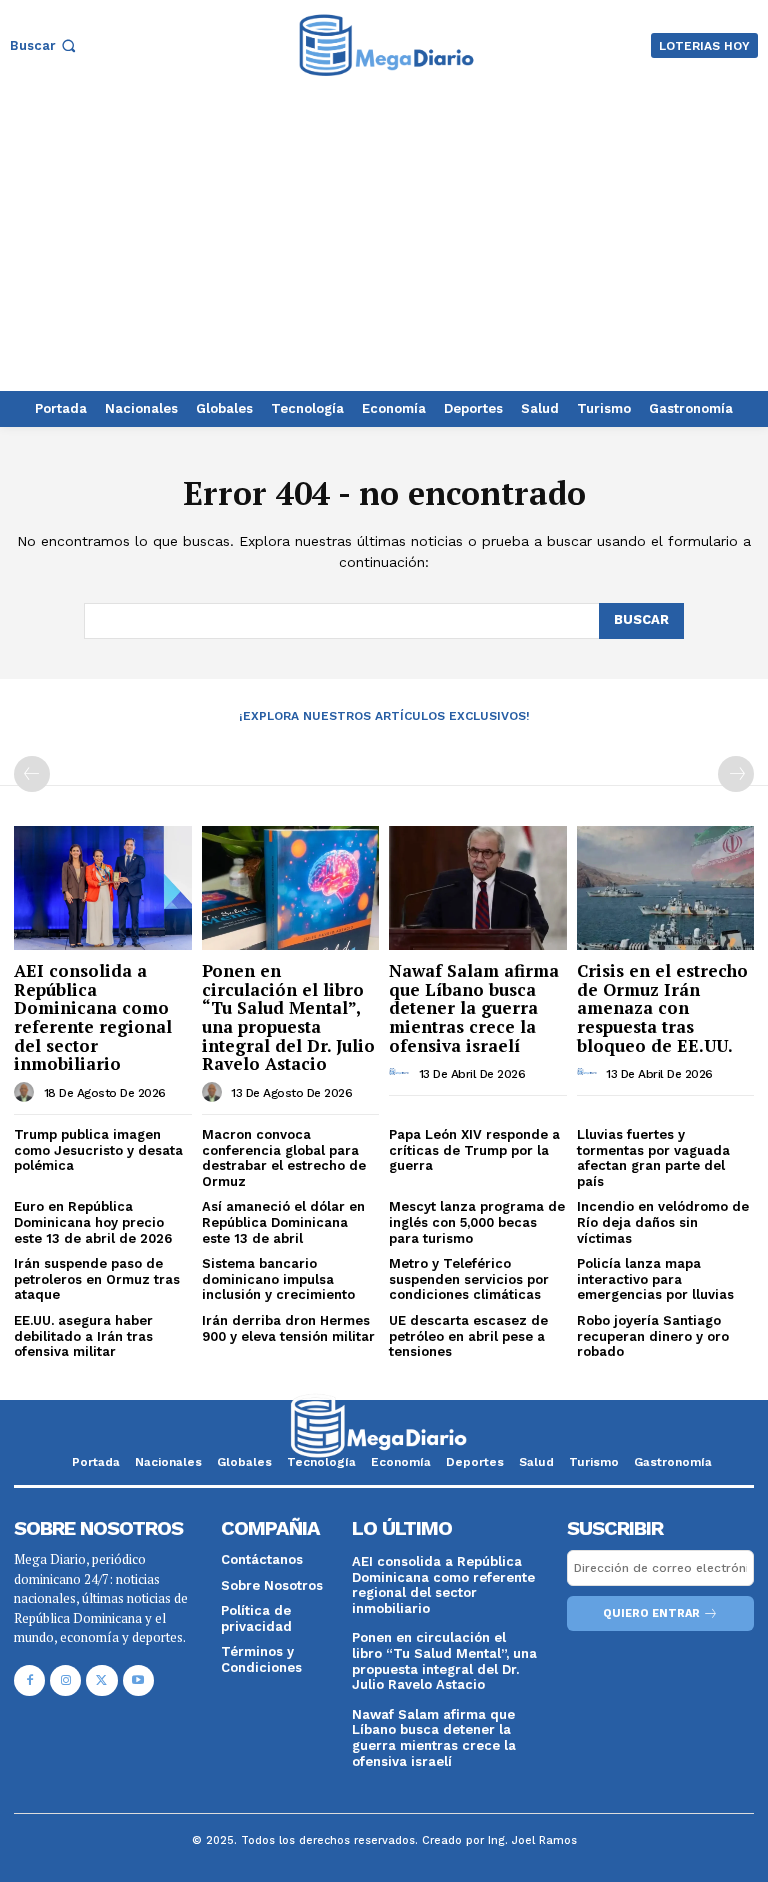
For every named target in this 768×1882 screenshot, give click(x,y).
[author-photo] (27, 1092)
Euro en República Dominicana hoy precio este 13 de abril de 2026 (93, 1222)
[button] (45, 45)
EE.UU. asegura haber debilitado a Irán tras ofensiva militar (83, 1336)
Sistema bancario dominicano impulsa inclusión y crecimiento (278, 1279)
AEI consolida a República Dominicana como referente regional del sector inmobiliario (93, 1017)
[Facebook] (29, 1680)
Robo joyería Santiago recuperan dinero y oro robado (653, 1336)
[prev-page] (32, 774)
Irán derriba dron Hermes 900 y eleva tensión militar (288, 1328)
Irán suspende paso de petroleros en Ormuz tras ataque (97, 1279)
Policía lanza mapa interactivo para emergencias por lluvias (655, 1279)
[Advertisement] (384, 241)
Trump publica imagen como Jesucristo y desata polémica (98, 1150)
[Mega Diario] (386, 45)
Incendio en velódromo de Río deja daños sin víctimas (663, 1222)
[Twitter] (101, 1680)
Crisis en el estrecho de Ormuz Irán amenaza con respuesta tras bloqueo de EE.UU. (662, 1008)
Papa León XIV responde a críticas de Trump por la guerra (474, 1150)
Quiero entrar (651, 1613)
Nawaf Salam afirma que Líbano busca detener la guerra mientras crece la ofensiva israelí (474, 1008)
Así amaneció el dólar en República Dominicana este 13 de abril (283, 1222)
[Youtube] (138, 1680)
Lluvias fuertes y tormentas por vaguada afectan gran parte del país (653, 1158)
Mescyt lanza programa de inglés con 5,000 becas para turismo (477, 1222)
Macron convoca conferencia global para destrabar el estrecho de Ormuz (284, 1158)
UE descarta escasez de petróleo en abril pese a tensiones (468, 1336)
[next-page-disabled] (736, 774)
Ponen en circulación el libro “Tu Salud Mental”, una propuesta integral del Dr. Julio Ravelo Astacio (288, 1017)
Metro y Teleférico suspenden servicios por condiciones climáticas (469, 1279)
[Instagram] (65, 1680)
